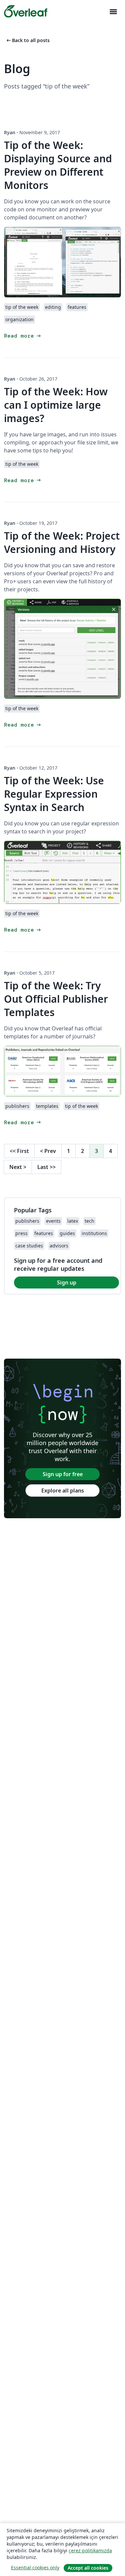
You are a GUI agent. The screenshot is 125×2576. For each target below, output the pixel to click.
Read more (23, 336)
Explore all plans (63, 1491)
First (19, 1151)
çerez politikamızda (90, 2550)
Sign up (67, 1282)
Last (46, 1167)
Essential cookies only (35, 2567)
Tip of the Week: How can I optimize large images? (56, 405)
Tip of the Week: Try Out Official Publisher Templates (56, 999)
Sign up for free (63, 1474)
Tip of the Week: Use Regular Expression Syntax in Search (54, 794)
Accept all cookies (88, 2568)
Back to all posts (27, 40)
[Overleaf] (26, 11)
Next (18, 1167)
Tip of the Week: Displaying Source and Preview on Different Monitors (58, 165)
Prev (48, 1151)
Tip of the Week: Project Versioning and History (62, 542)
